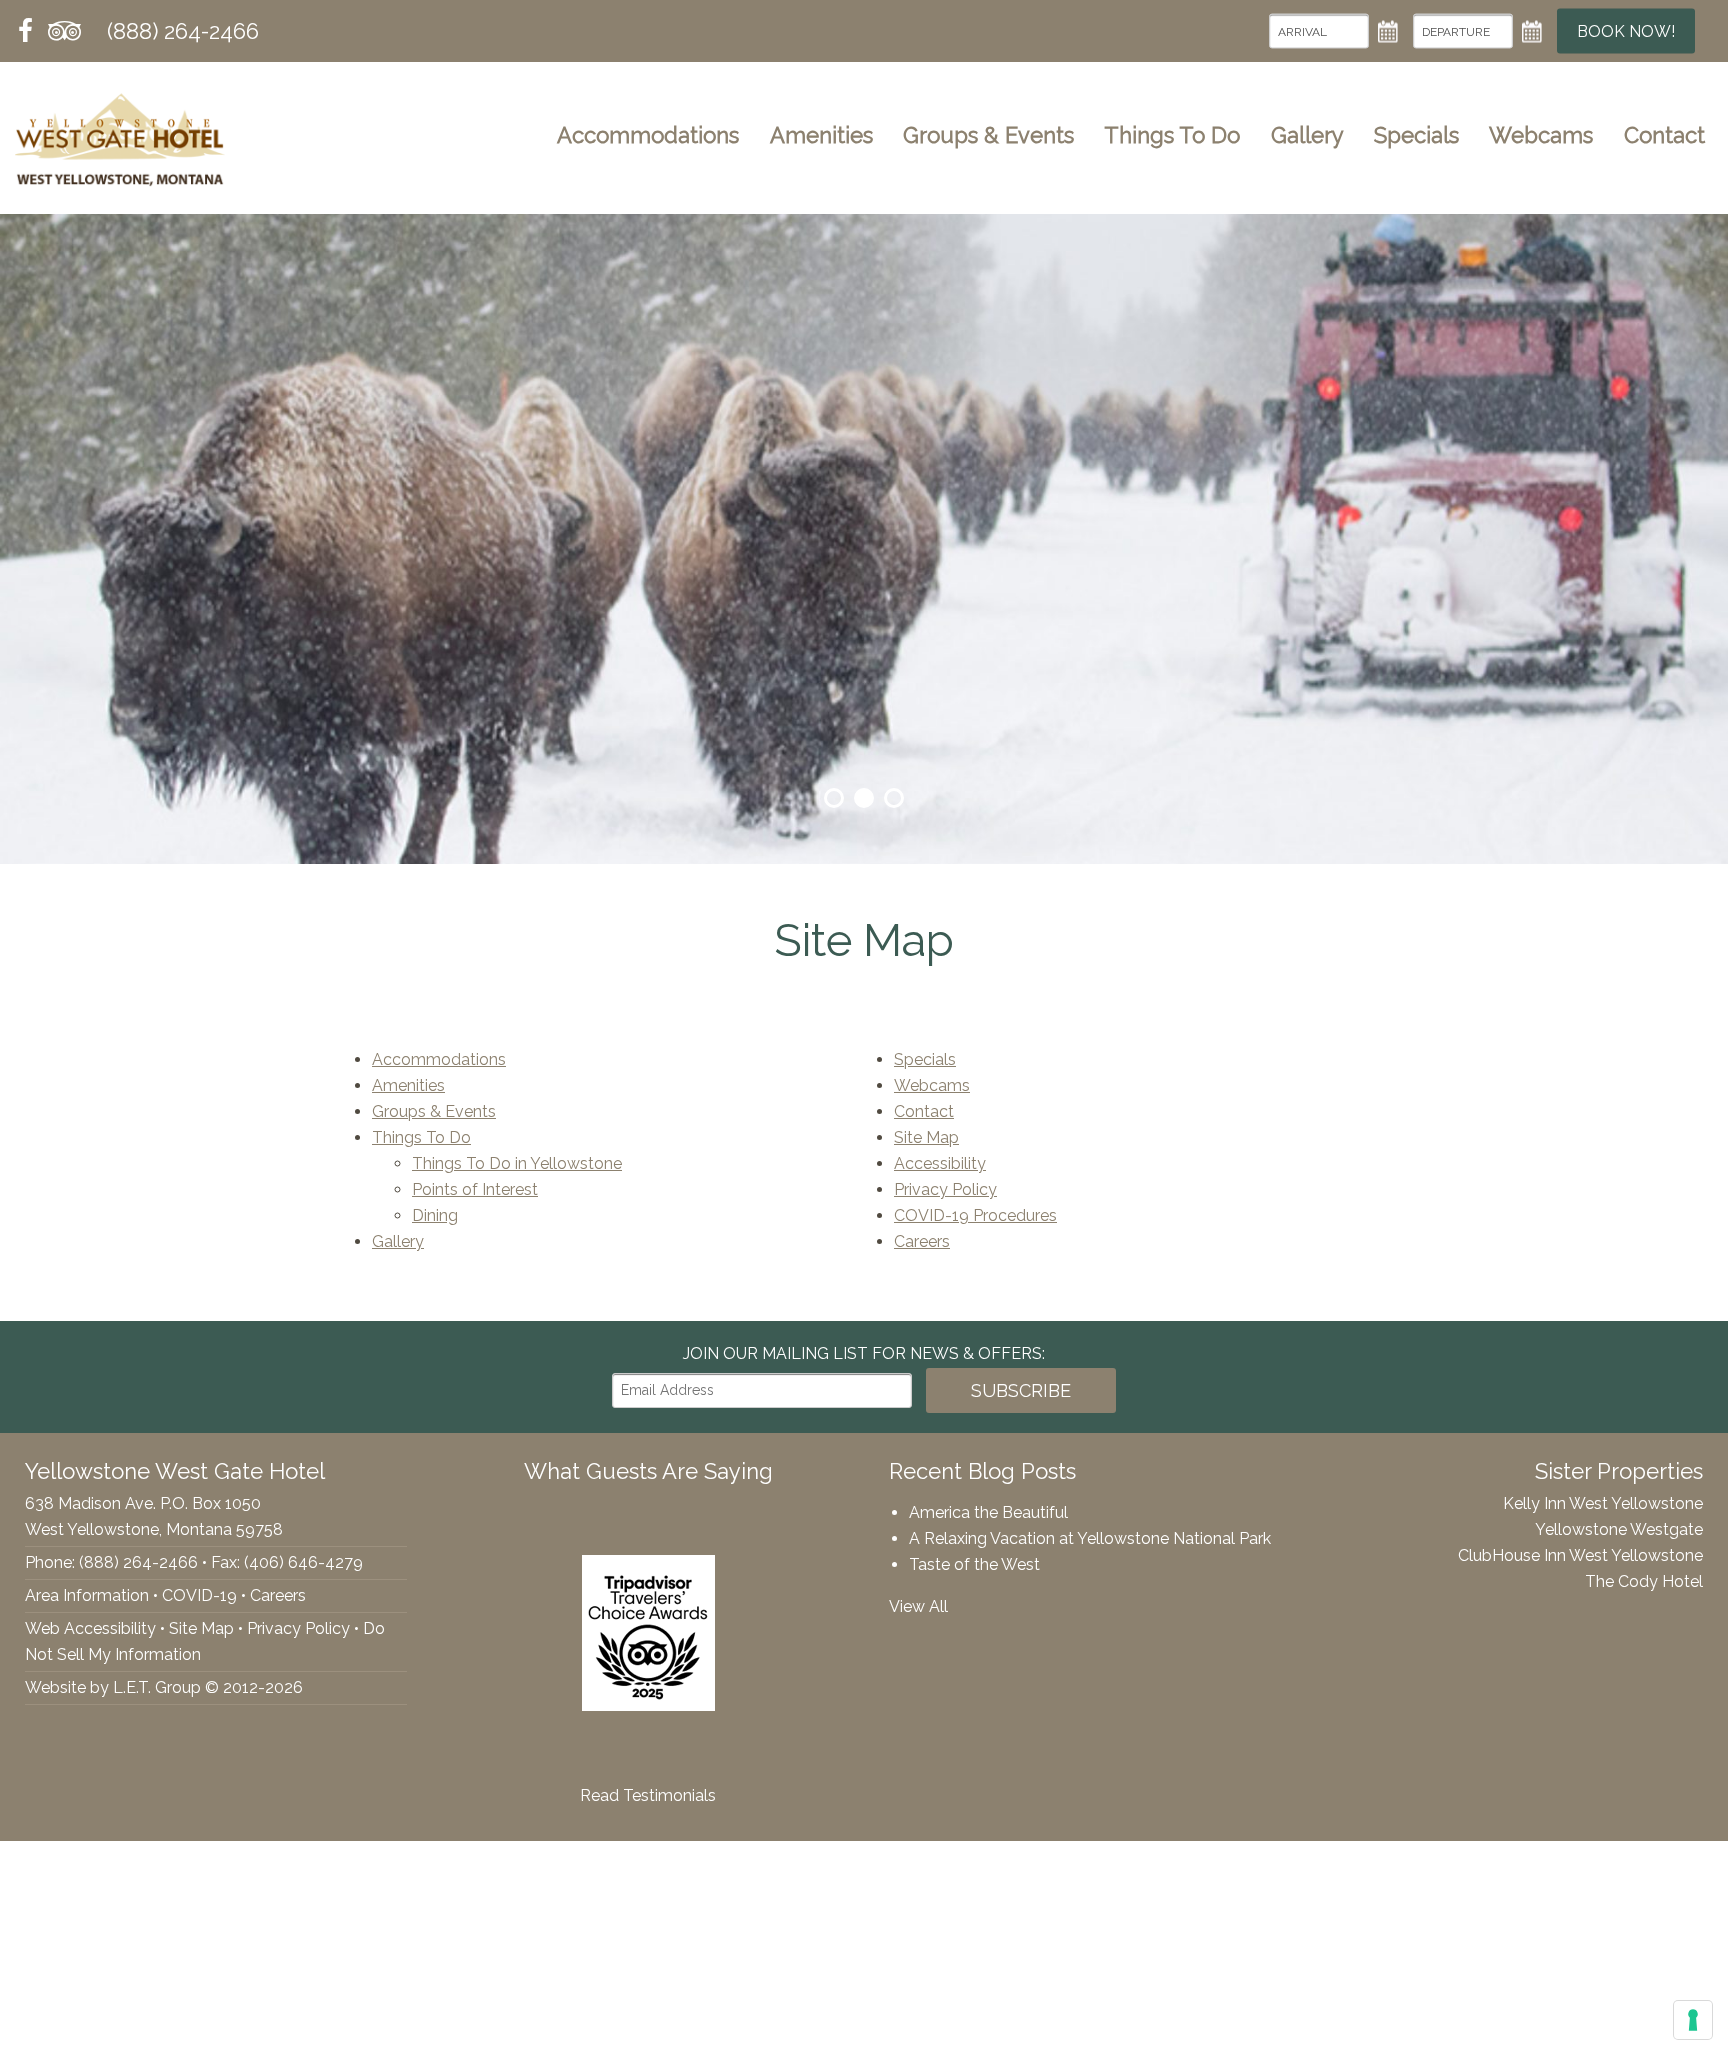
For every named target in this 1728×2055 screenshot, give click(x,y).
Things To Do (1172, 135)
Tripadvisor (64, 31)
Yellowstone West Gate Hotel (120, 135)
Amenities (821, 135)
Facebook (26, 31)
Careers (922, 1241)
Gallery (1307, 135)
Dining (435, 1215)
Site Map (926, 1137)
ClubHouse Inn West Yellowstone (1580, 1555)
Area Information (87, 1595)
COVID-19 (199, 1595)
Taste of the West (974, 1564)
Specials (1416, 135)
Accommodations (648, 135)
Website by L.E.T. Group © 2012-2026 (164, 1687)
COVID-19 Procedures (975, 1215)
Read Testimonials (648, 1795)
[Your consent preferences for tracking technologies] (1693, 2020)
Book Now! (1626, 31)
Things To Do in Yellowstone (517, 1163)
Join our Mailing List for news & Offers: (864, 1353)
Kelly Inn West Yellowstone (1603, 1503)
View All (918, 1606)
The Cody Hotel (1644, 1581)
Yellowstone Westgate (1619, 1529)
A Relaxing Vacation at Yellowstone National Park (1090, 1538)
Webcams (1541, 135)
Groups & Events (988, 135)
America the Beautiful (988, 1512)
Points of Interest (475, 1189)
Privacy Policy (945, 1189)
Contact (1664, 135)
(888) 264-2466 (183, 31)
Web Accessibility (90, 1628)
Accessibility (940, 1163)
